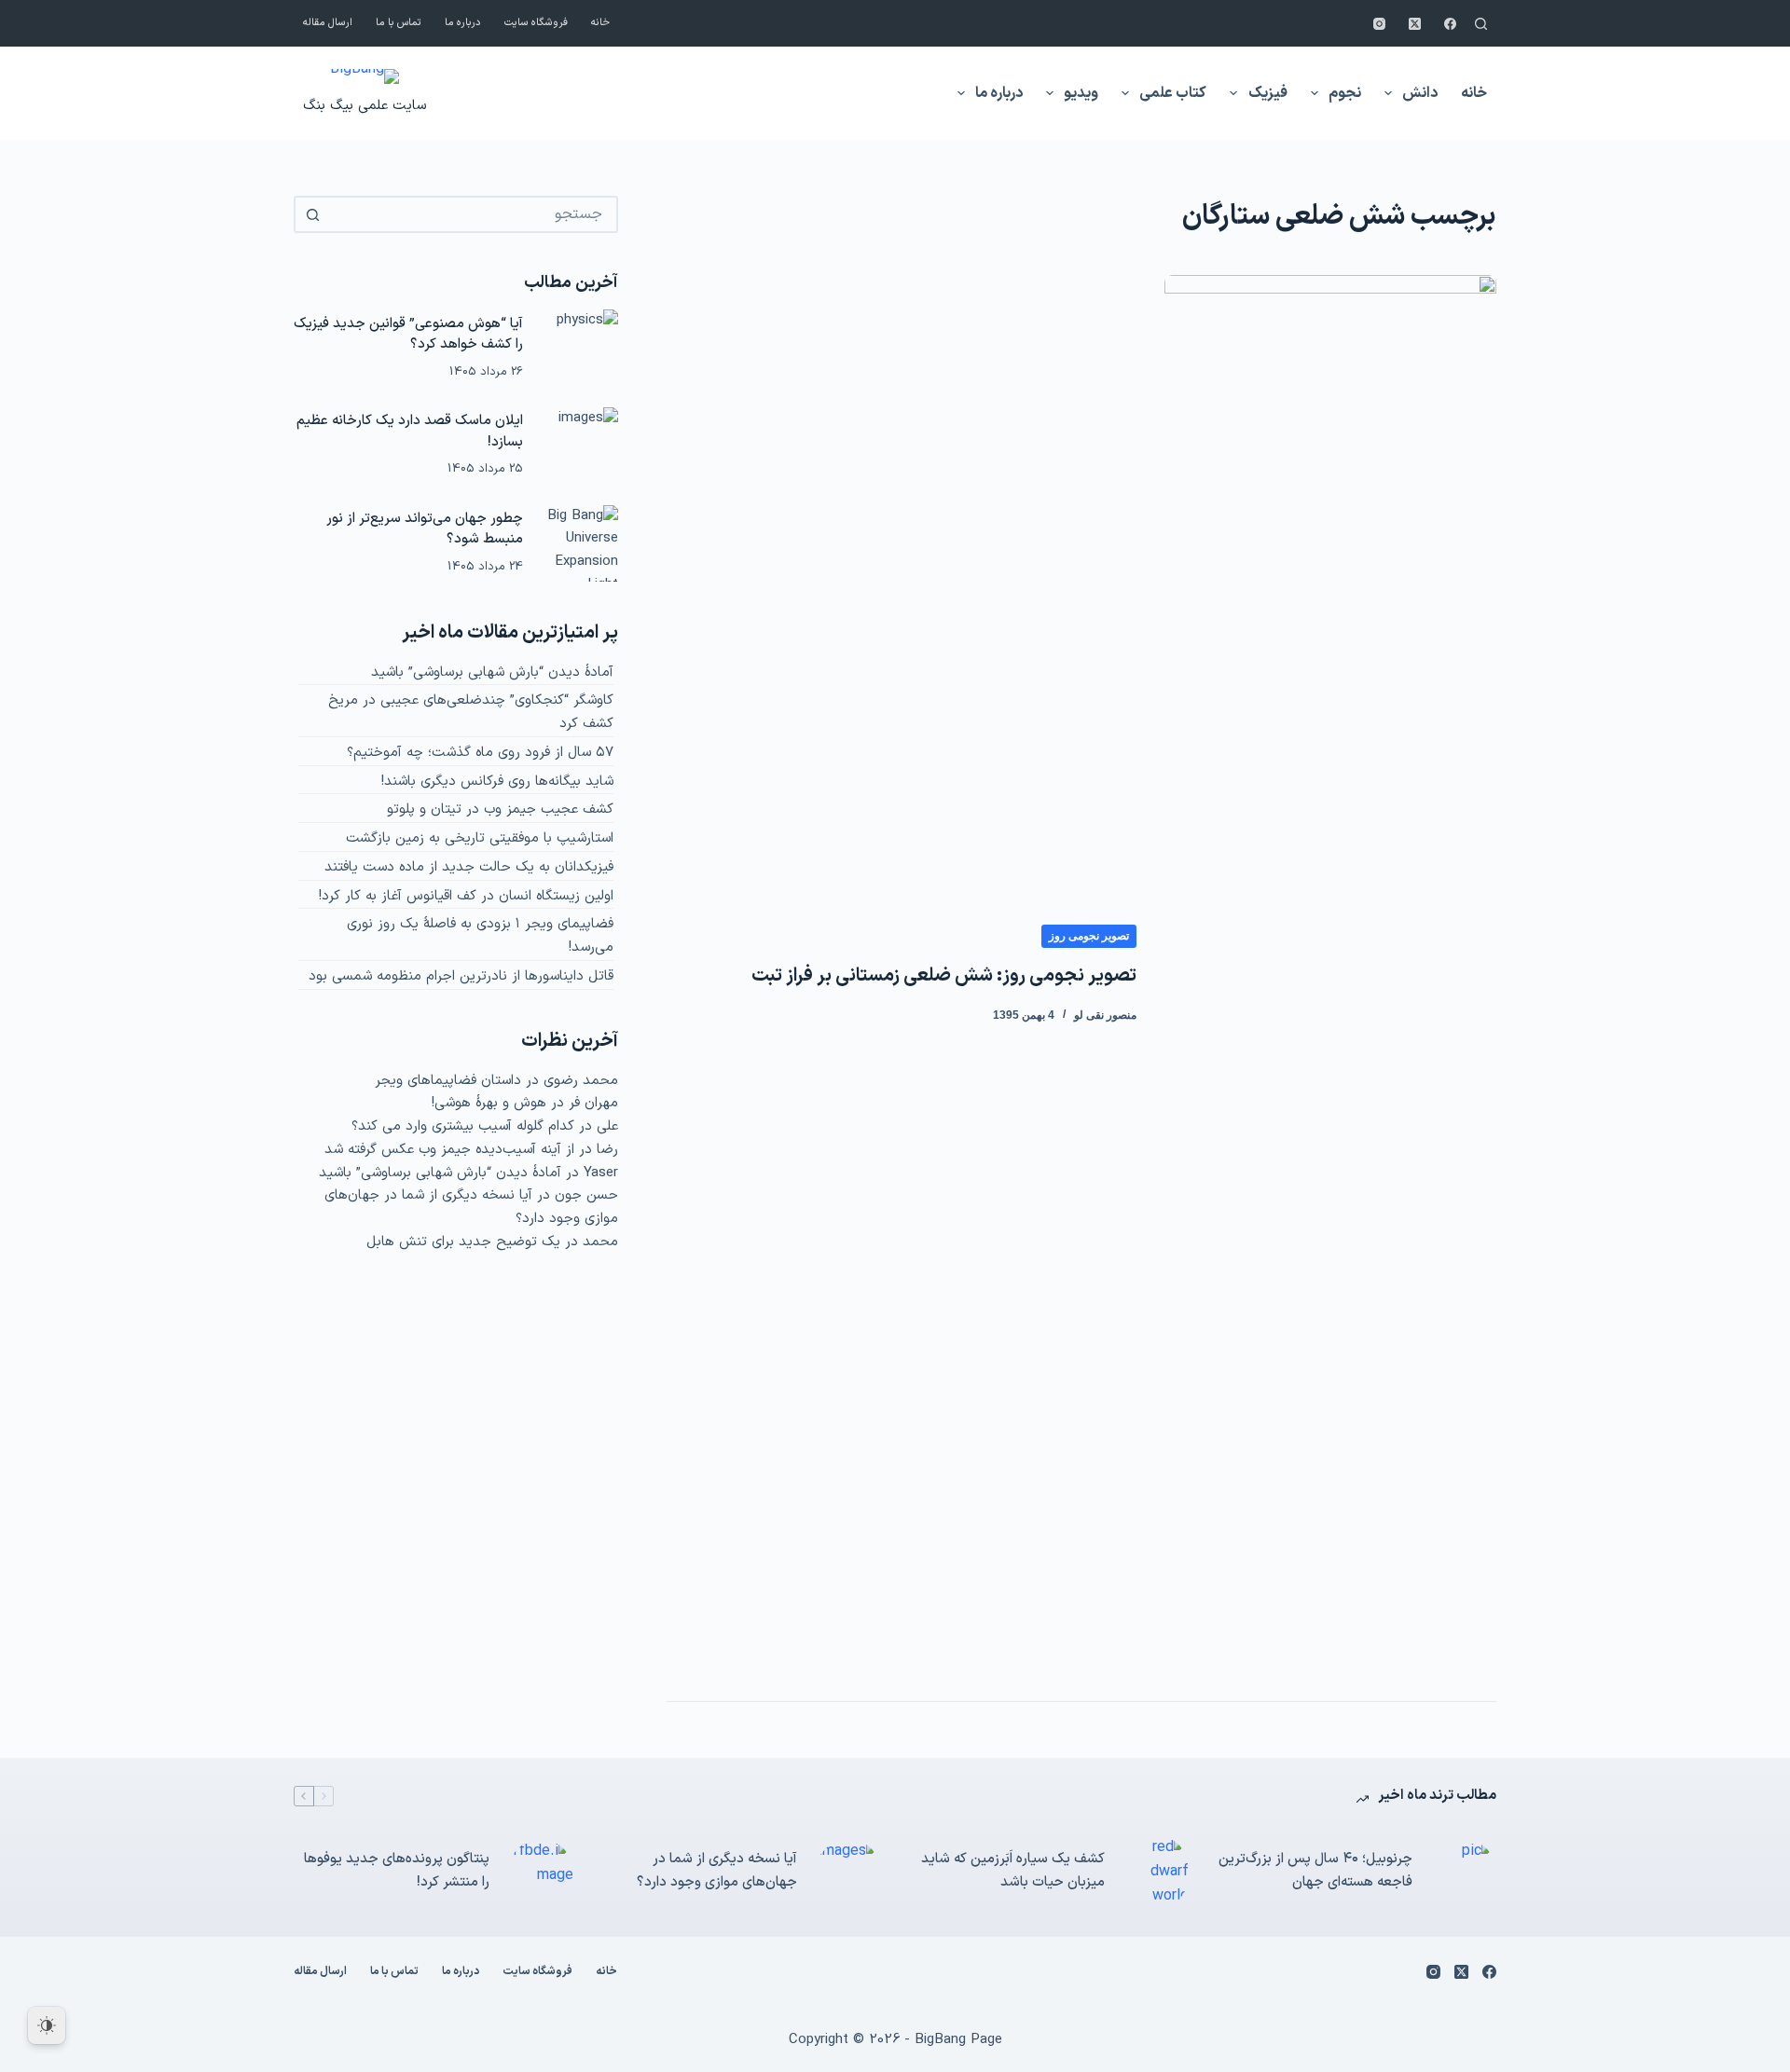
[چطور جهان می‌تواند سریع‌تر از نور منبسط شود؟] (580, 543)
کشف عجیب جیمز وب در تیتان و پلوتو (500, 810)
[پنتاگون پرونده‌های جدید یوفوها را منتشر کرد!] (541, 1872)
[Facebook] (1450, 24)
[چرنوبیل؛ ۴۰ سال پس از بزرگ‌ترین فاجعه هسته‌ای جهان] (1464, 1872)
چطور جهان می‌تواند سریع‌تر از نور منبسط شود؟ (425, 529)
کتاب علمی (1173, 93)
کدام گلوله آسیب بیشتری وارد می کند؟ (463, 1126)
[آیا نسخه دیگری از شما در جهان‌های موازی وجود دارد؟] (848, 1872)
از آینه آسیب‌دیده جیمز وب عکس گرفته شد (449, 1150)
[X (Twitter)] (1415, 24)
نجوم (1345, 93)
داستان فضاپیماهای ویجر (448, 1081)
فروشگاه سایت (536, 23)
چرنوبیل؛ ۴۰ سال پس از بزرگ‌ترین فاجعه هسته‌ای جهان (1315, 1871)
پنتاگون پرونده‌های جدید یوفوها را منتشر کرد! (397, 1871)
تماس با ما (399, 23)
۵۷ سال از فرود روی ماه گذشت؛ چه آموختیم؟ (480, 753)
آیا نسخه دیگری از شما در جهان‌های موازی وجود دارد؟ (717, 1871)
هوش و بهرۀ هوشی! (489, 1103)
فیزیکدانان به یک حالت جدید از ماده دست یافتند (469, 867)
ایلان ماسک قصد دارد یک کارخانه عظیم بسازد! (410, 432)
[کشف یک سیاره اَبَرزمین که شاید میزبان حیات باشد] (1156, 1872)
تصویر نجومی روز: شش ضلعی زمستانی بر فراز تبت (944, 976)
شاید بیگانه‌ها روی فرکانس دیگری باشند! (497, 782)
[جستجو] (1481, 24)
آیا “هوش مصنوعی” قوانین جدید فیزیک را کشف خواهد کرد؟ (408, 335)
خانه (600, 23)
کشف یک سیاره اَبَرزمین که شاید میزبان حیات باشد (1013, 1871)
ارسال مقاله (328, 23)
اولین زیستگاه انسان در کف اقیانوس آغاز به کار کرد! (466, 896)
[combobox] (473, 214)
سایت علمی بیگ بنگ (365, 106)
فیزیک (1268, 93)
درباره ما (463, 23)
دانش (1420, 93)
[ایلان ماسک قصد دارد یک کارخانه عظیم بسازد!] (580, 446)
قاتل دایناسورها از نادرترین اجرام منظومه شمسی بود (461, 976)
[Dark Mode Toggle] (47, 2025)
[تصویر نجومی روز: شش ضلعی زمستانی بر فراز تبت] (1330, 974)
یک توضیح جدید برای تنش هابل (463, 1242)
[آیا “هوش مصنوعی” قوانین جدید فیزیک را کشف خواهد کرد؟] (580, 348)
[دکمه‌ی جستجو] (312, 214)
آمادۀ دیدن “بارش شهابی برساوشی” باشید (492, 672)
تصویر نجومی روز (1089, 936)
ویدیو (1081, 93)
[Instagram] (1379, 24)
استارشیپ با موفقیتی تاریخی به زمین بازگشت (480, 838)
